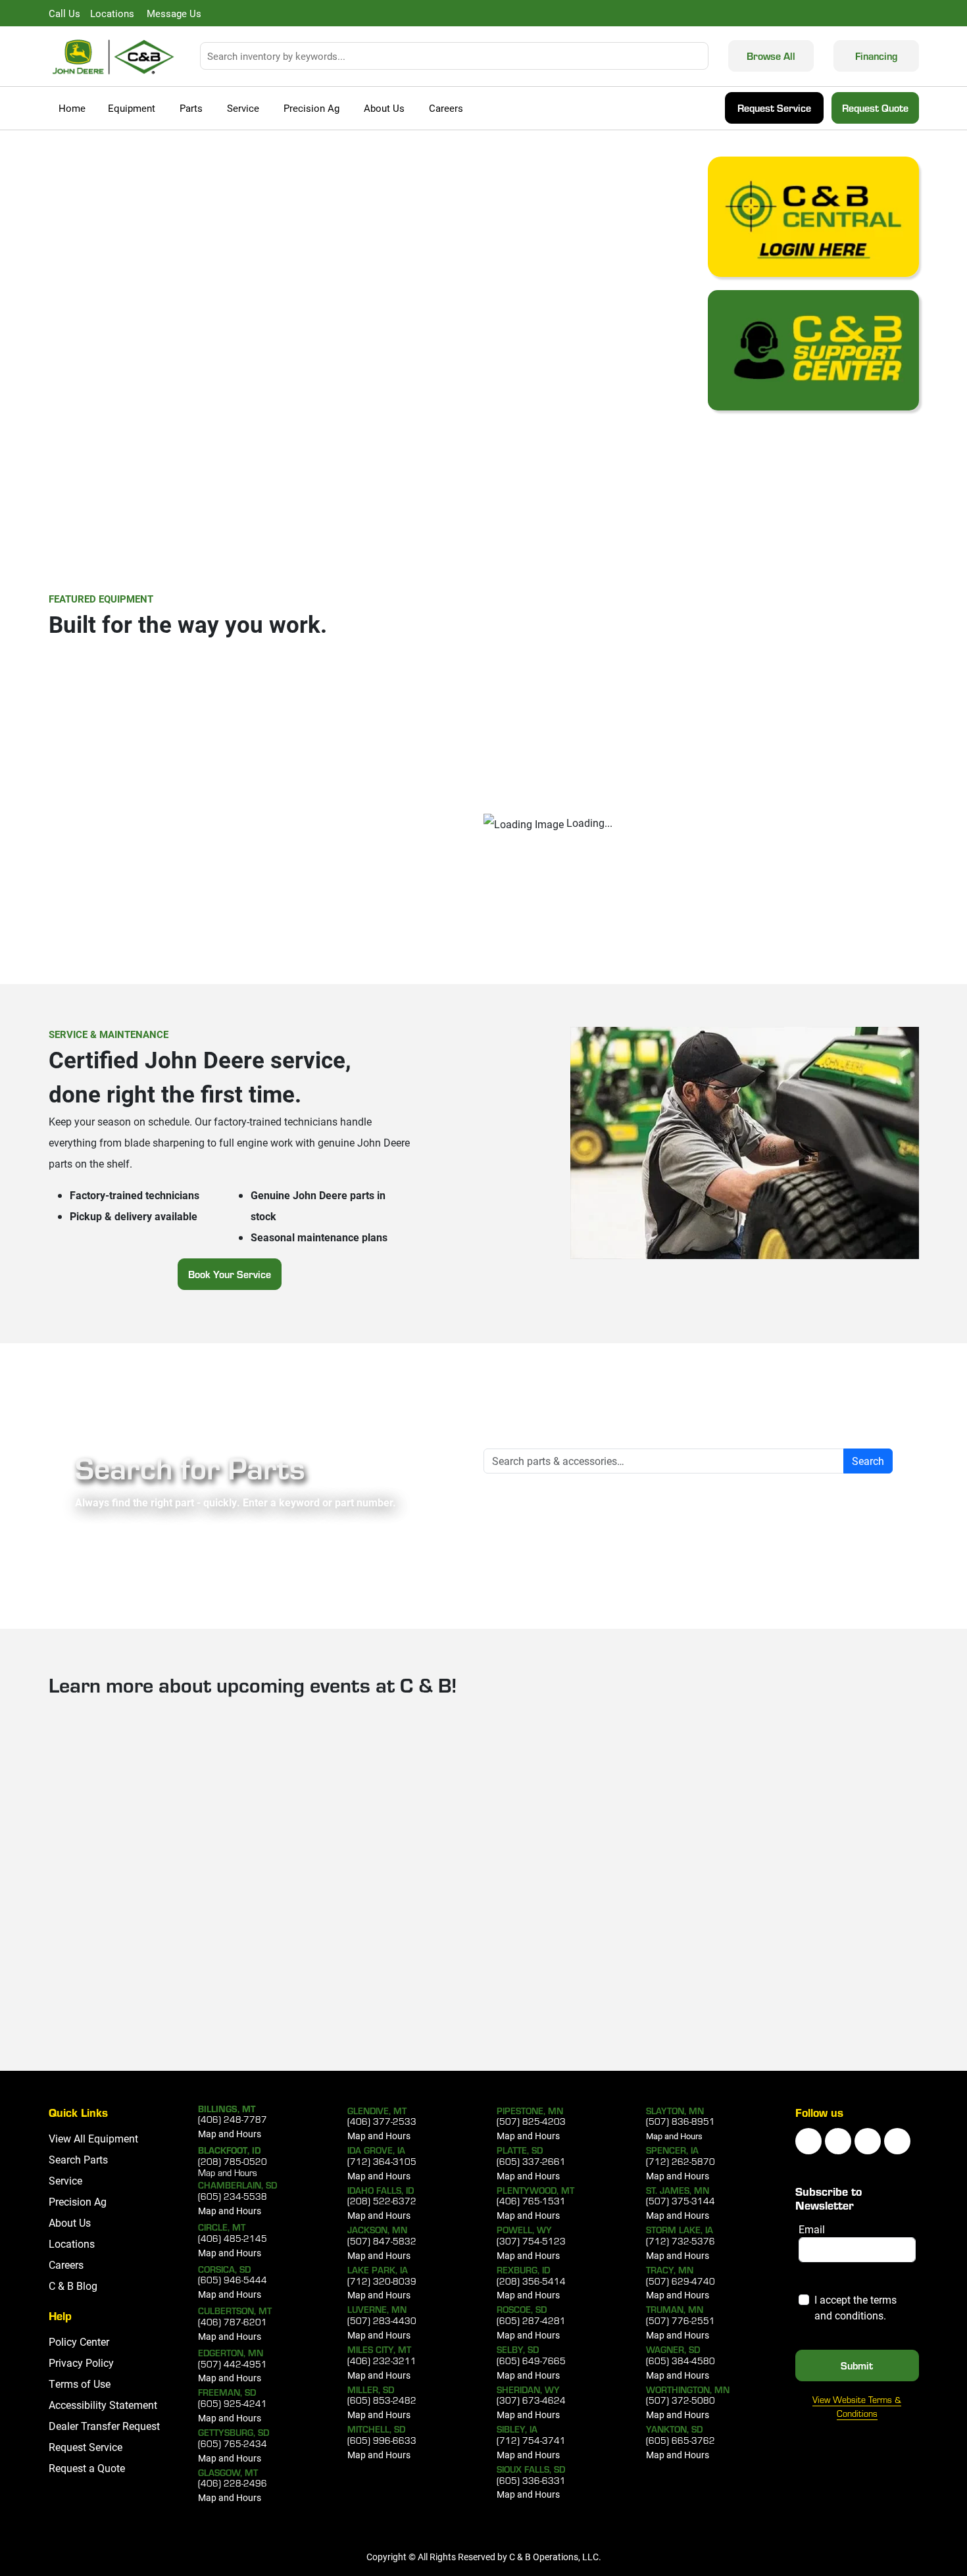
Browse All (771, 56)
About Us (384, 108)
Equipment (132, 108)
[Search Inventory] (701, 56)
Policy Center (79, 2341)
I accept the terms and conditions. (855, 2307)
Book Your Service (230, 1274)
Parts (191, 108)
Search (868, 1461)
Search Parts (78, 2159)
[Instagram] (868, 2141)
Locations (72, 2243)
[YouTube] (838, 2141)
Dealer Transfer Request (104, 2426)
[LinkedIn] (808, 2141)
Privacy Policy (81, 2363)
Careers (446, 108)
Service (243, 108)
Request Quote (875, 108)
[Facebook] (897, 2141)
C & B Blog (73, 2286)
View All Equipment (93, 2138)
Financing (876, 56)
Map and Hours (230, 2134)
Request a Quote (87, 2468)
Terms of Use (80, 2384)
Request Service (774, 108)
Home (72, 108)
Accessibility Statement (103, 2405)
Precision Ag (311, 108)
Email (812, 2229)
